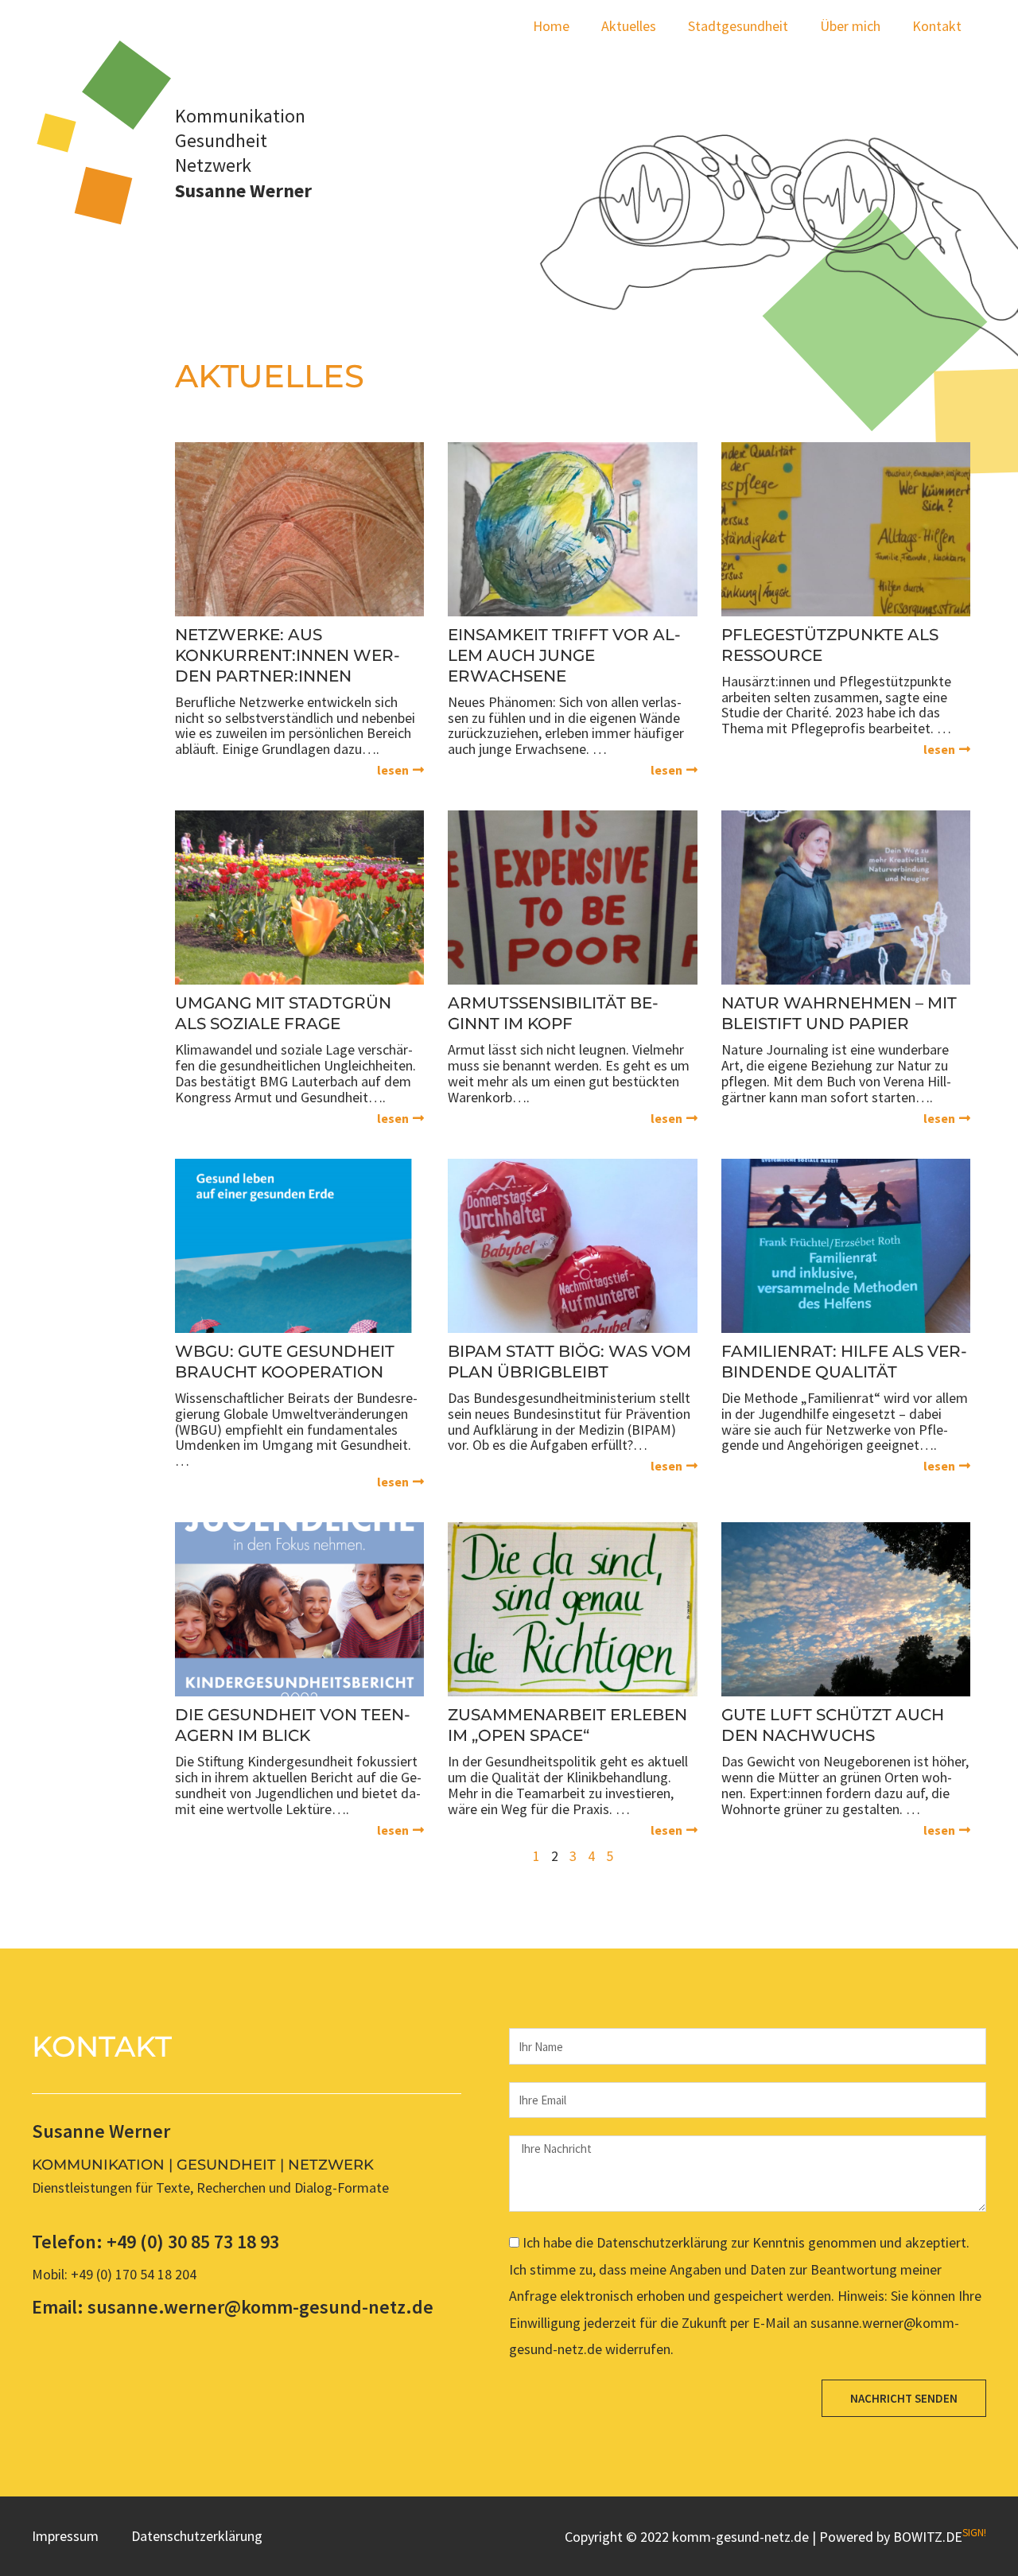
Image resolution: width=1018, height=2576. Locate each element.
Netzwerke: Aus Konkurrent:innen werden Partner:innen (288, 655)
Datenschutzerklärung (197, 2536)
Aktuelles (629, 26)
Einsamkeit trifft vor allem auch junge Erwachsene (564, 655)
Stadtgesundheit (738, 26)
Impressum (65, 2536)
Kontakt (937, 26)
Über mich (850, 26)
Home (551, 26)
